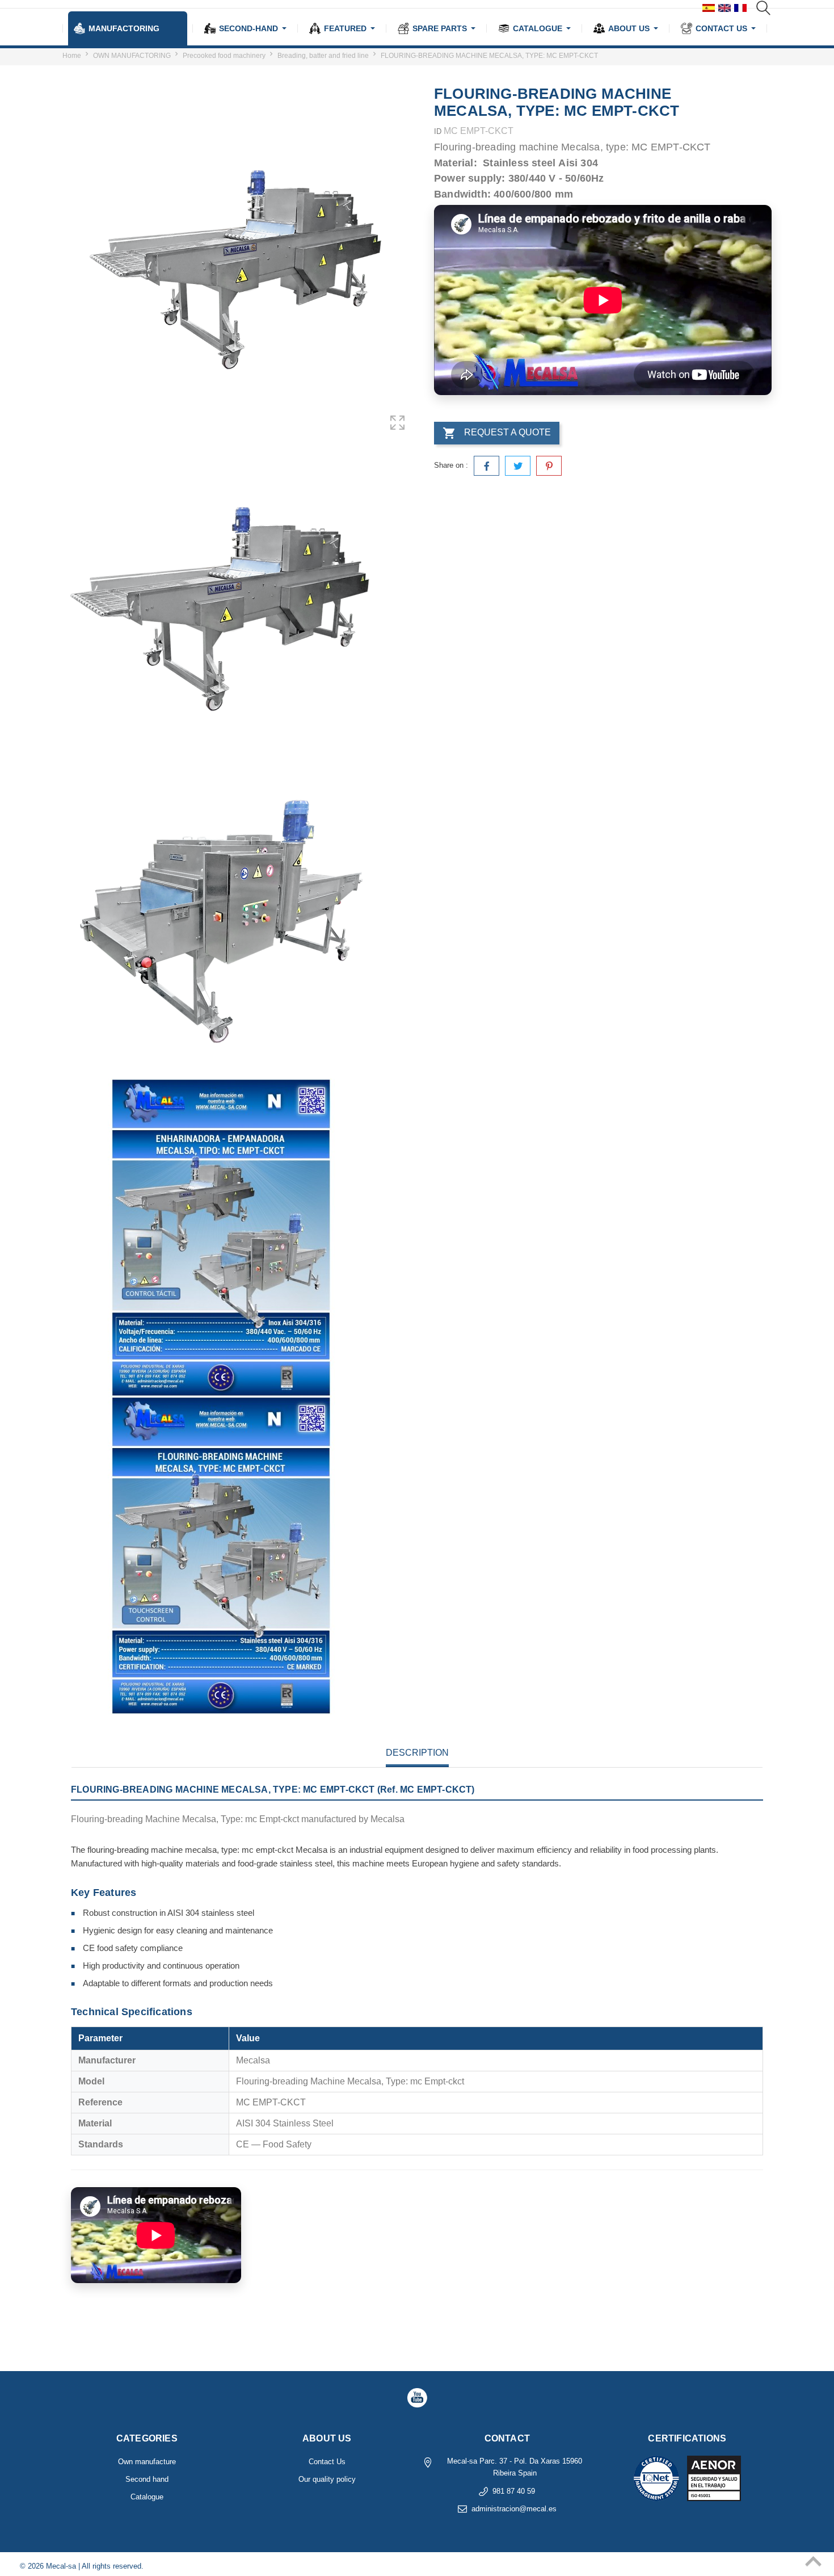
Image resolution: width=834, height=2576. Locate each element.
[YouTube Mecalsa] (417, 2398)
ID (438, 131)
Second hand (147, 2479)
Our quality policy (327, 2479)
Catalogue (147, 2497)
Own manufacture (147, 2462)
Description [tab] (417, 1753)
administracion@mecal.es (514, 2509)
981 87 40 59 (514, 2491)
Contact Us (327, 2462)
